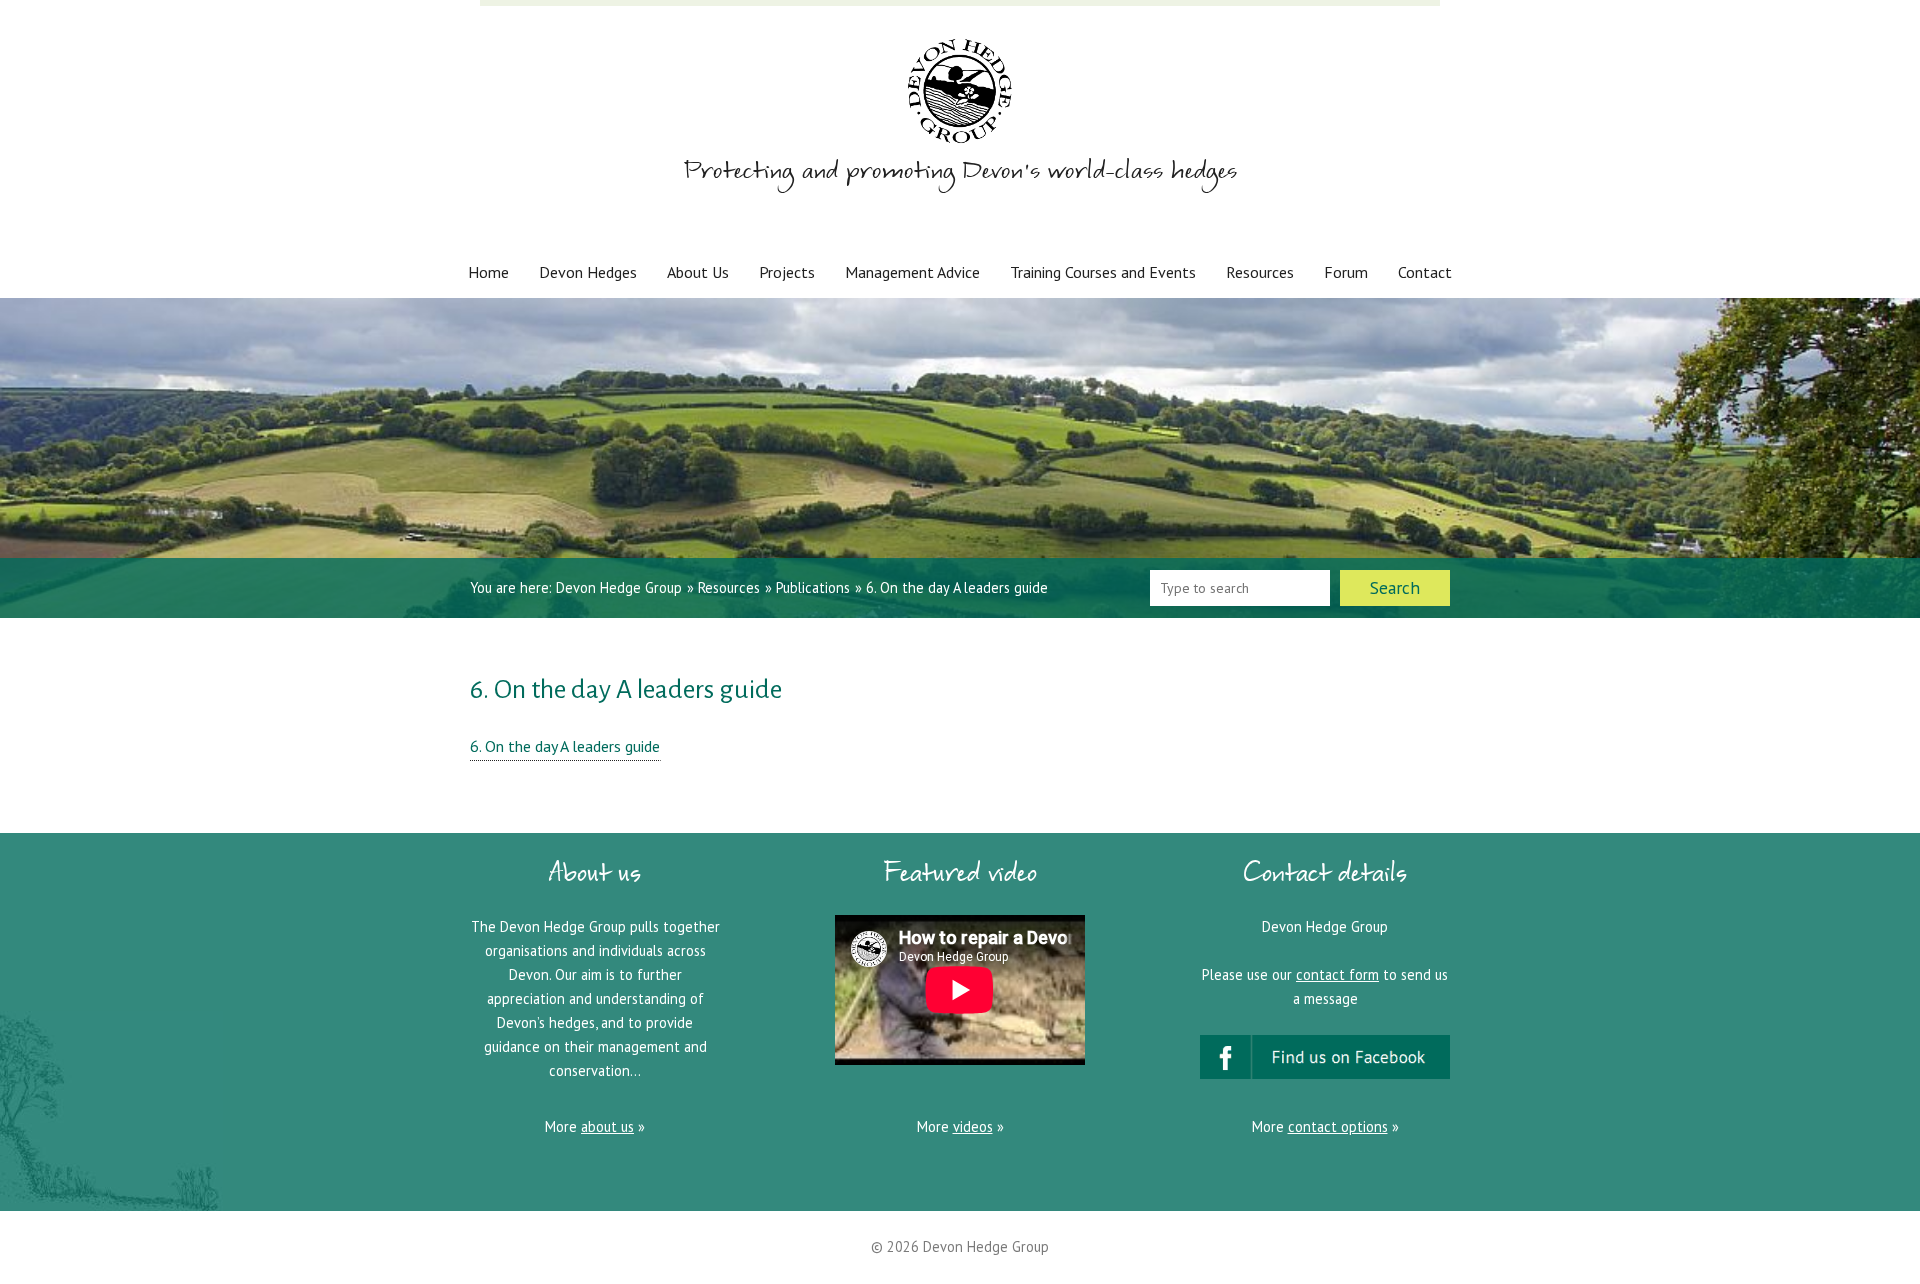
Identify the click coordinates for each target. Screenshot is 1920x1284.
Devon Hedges (588, 272)
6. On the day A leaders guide (565, 746)
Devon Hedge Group (619, 587)
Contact (1425, 272)
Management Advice (912, 272)
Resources (1260, 272)
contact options (1338, 1126)
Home (488, 272)
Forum (1346, 272)
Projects (787, 272)
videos (973, 1126)
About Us (698, 272)
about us (607, 1126)
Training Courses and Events (1103, 272)
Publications (813, 587)
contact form (1337, 974)
